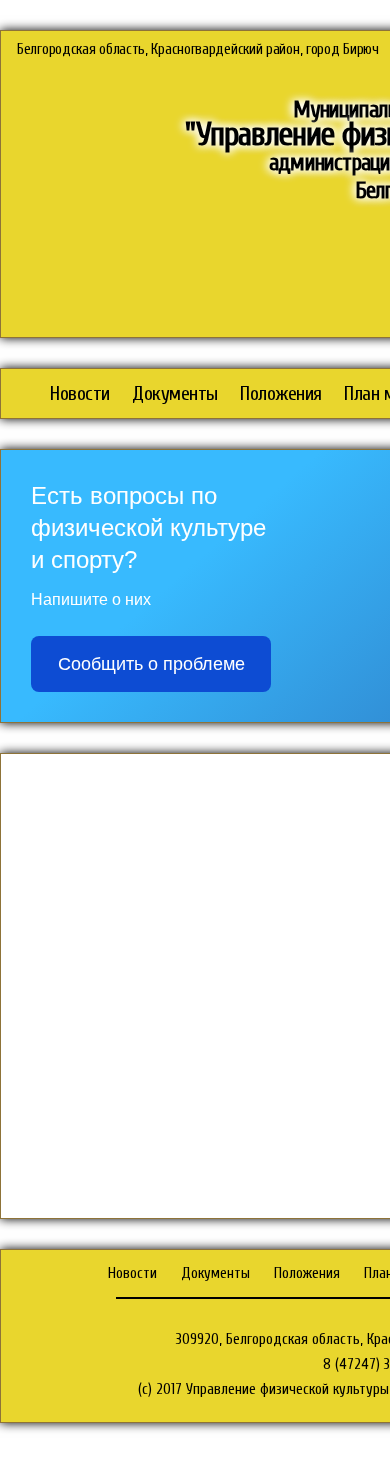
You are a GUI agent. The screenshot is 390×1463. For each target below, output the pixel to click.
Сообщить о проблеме (151, 664)
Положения (281, 393)
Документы (175, 393)
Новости (80, 393)
